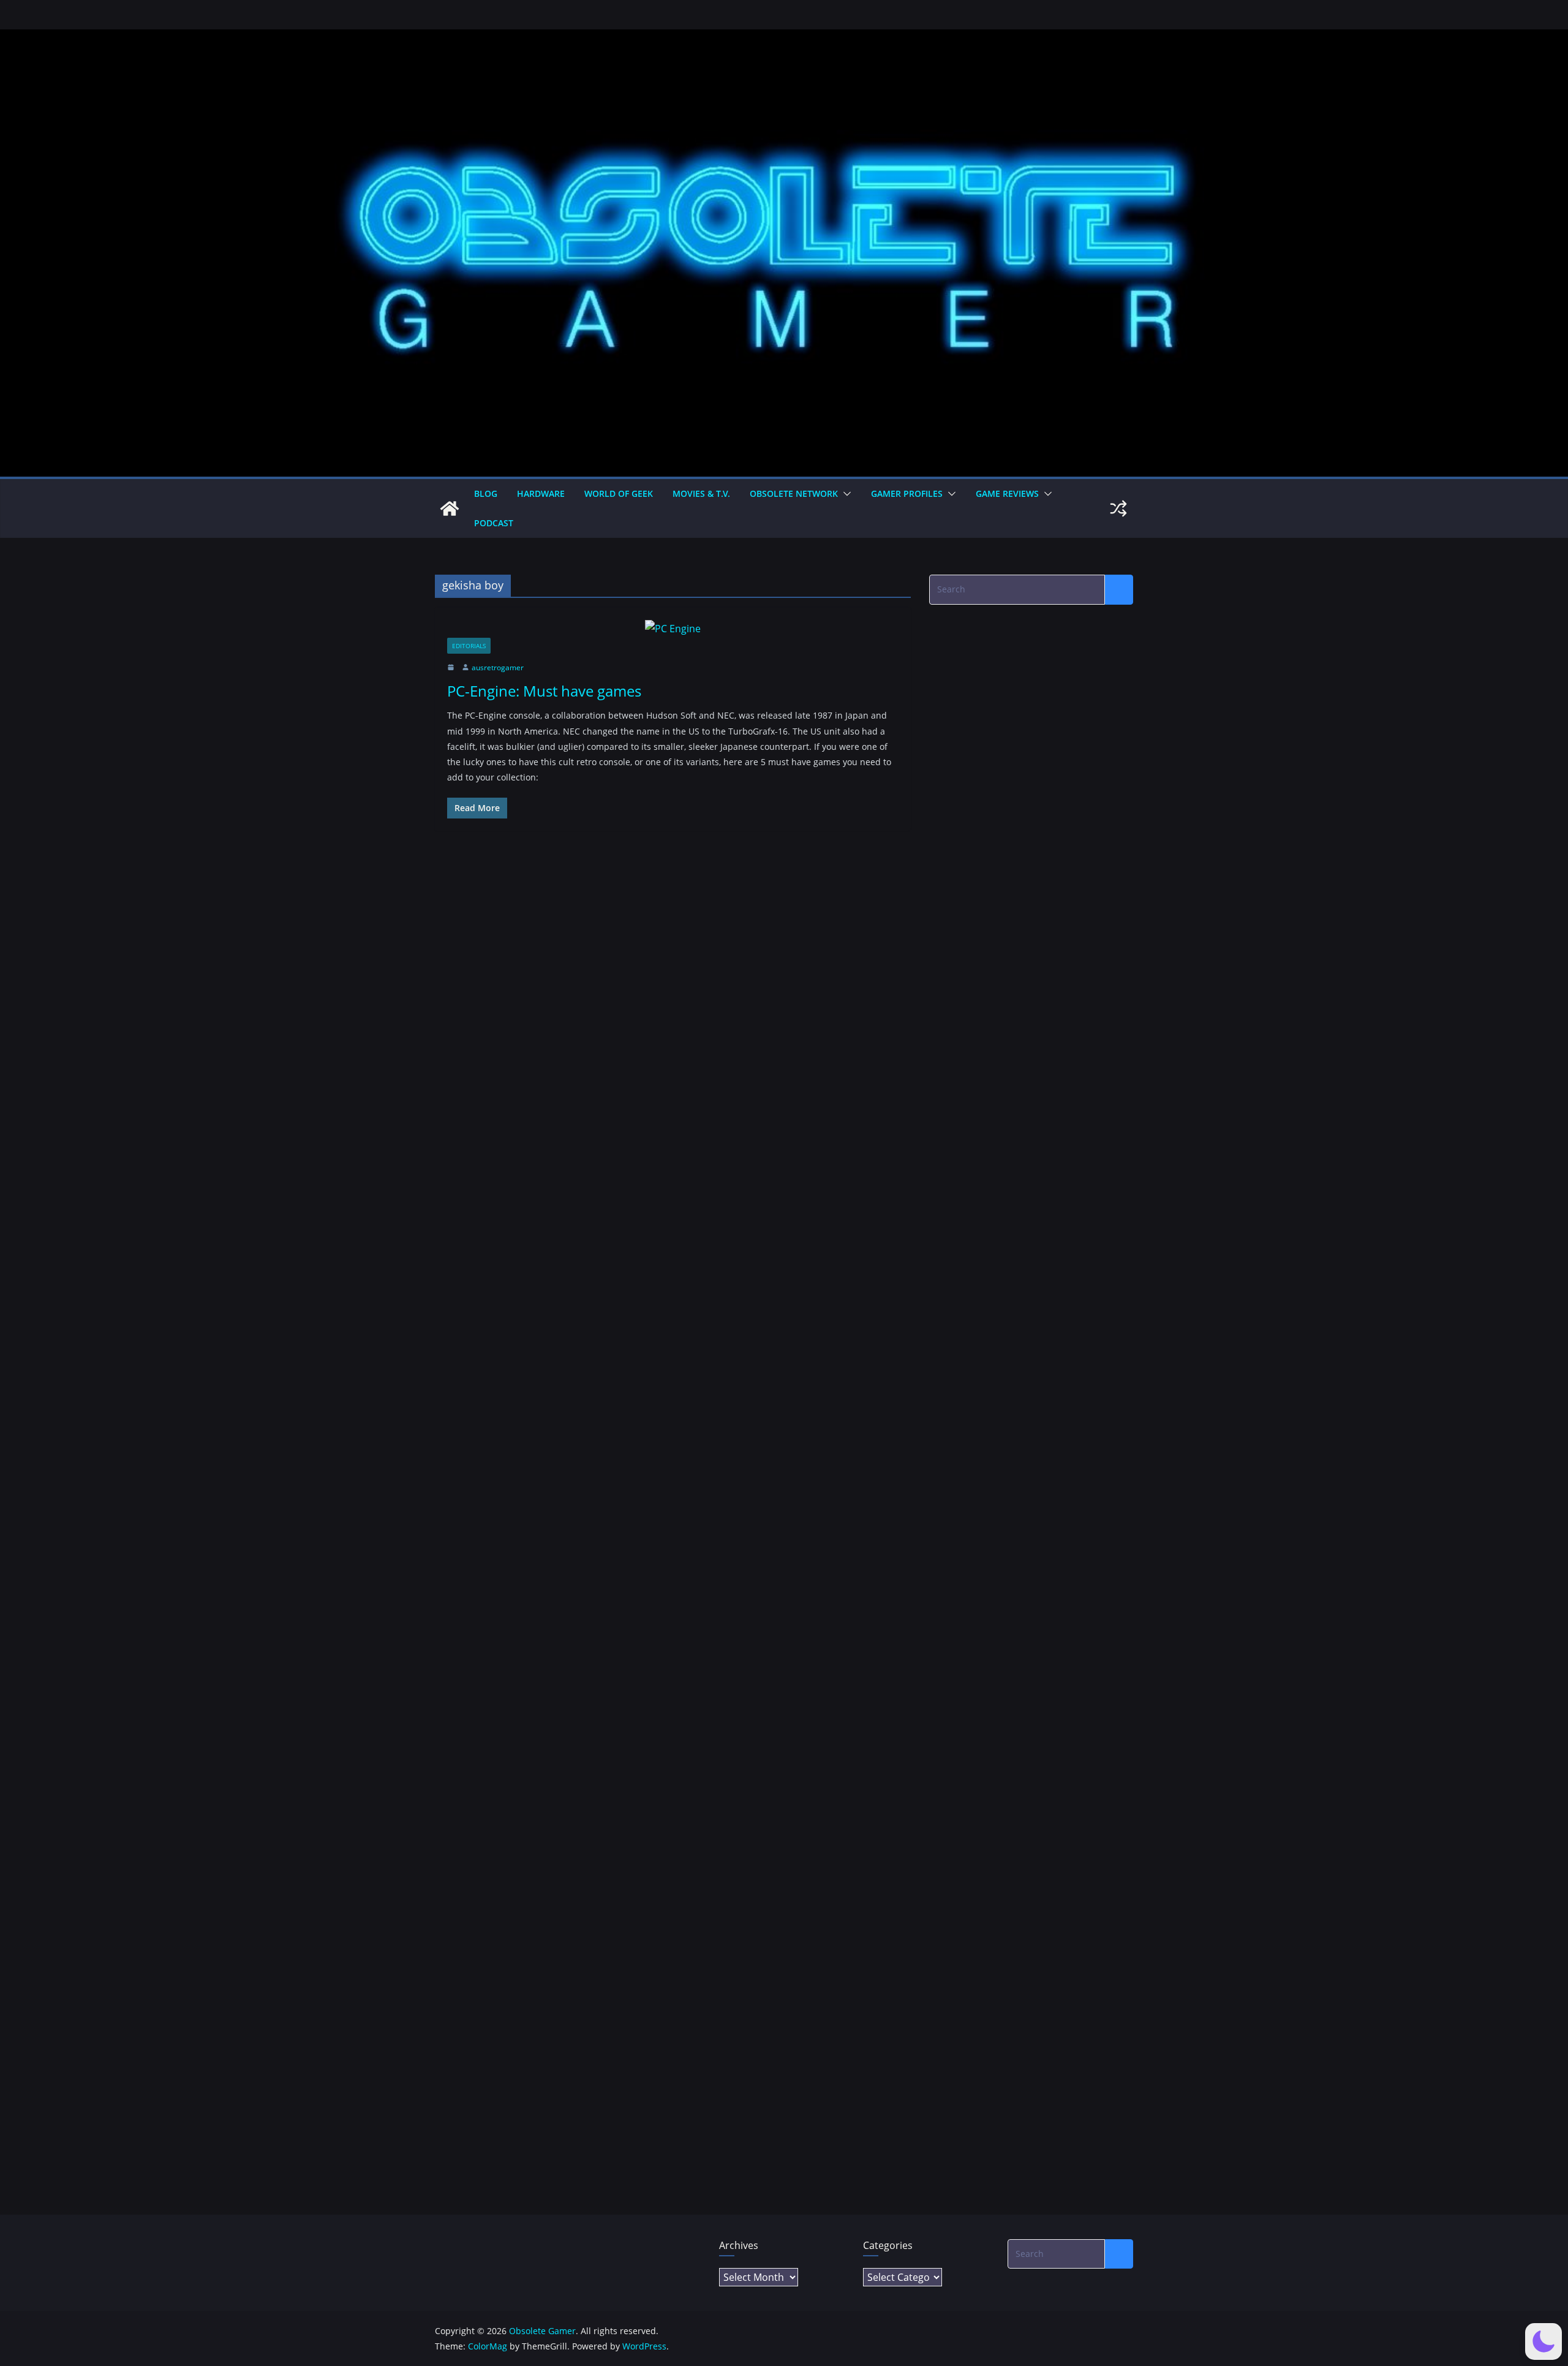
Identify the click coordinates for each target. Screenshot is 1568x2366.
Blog (486, 493)
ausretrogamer (498, 667)
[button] (845, 494)
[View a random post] (1118, 508)
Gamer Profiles (907, 493)
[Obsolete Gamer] (450, 508)
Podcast (494, 523)
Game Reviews (1007, 493)
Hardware (541, 493)
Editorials (469, 646)
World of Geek (619, 493)
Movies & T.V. (701, 493)
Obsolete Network (794, 493)
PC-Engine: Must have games (544, 691)
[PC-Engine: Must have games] (673, 629)
